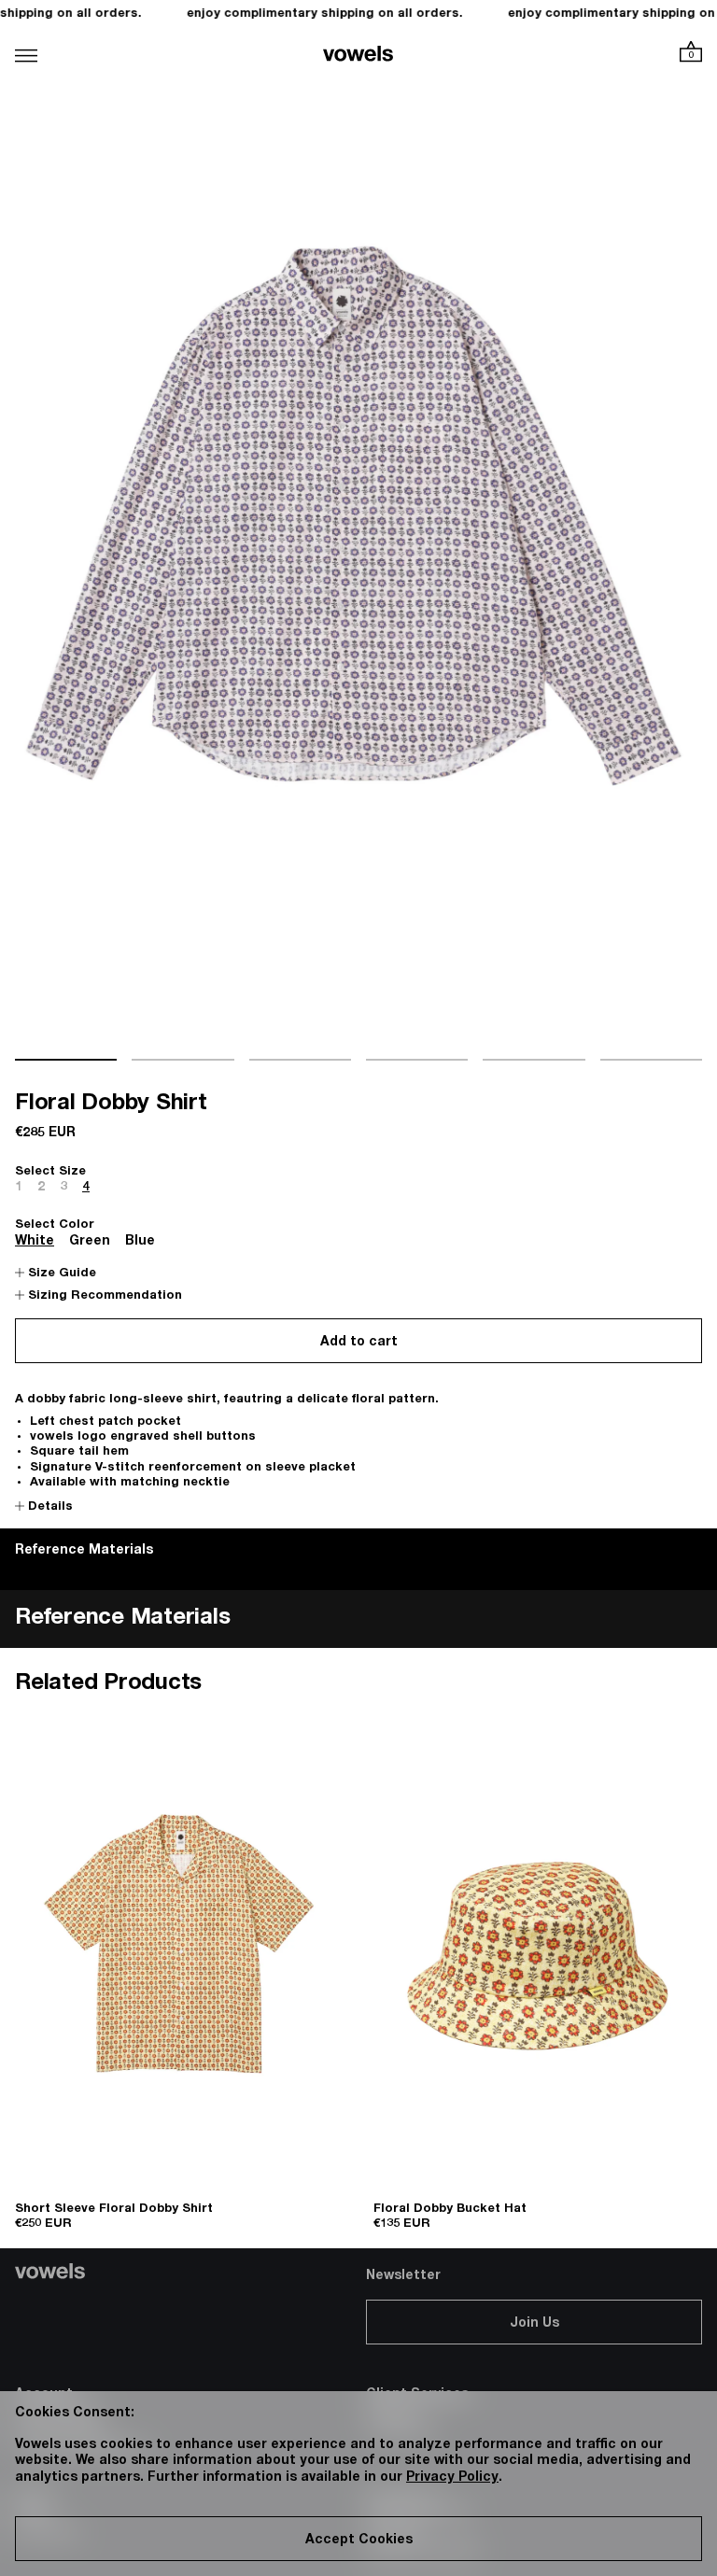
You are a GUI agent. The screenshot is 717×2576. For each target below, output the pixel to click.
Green (90, 1242)
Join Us (534, 2324)
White (35, 1242)
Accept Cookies (359, 2541)
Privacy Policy (452, 2478)
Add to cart (359, 1343)
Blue (140, 1242)
